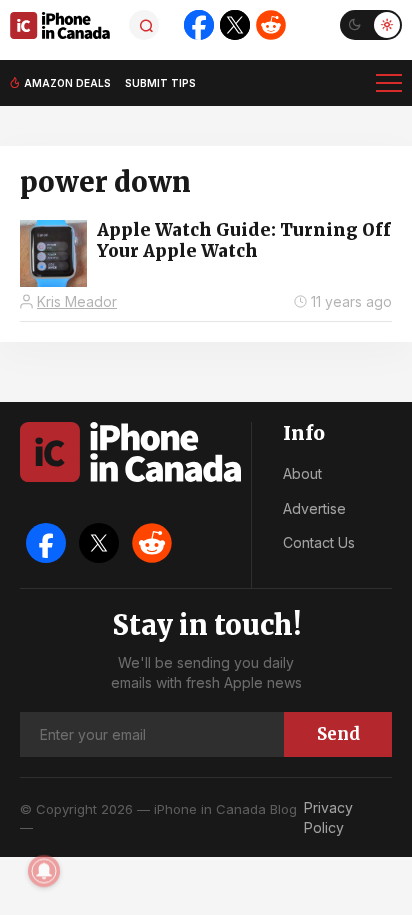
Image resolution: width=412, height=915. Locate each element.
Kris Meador (77, 301)
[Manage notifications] (44, 871)
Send (338, 734)
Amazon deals (67, 83)
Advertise (314, 508)
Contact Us (319, 542)
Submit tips (160, 83)
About (302, 473)
